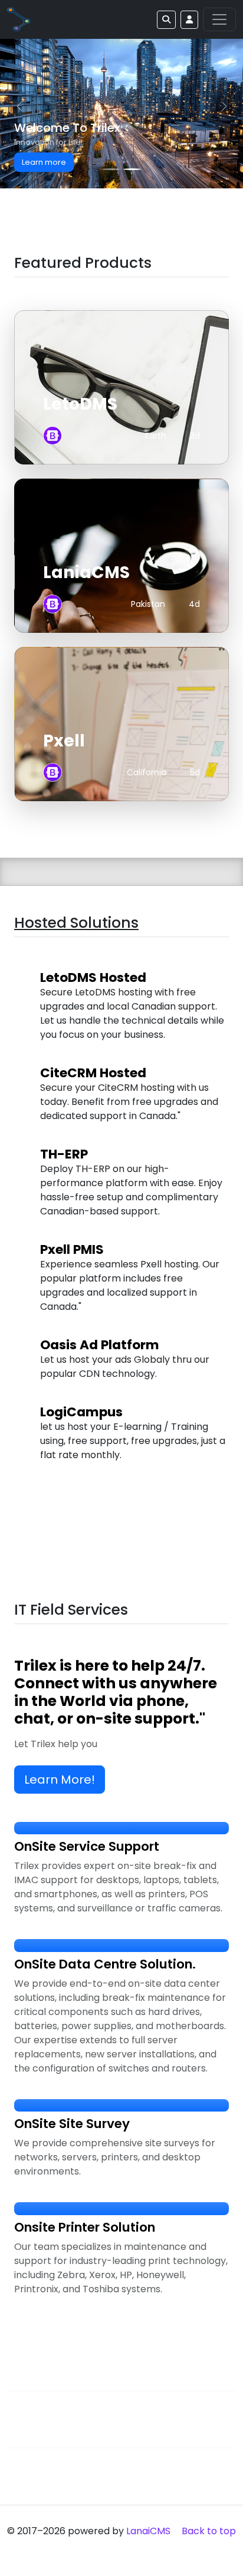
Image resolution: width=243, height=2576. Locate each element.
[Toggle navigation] (219, 19)
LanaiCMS (148, 2531)
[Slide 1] (111, 169)
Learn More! (60, 1780)
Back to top (209, 2531)
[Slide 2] (132, 169)
